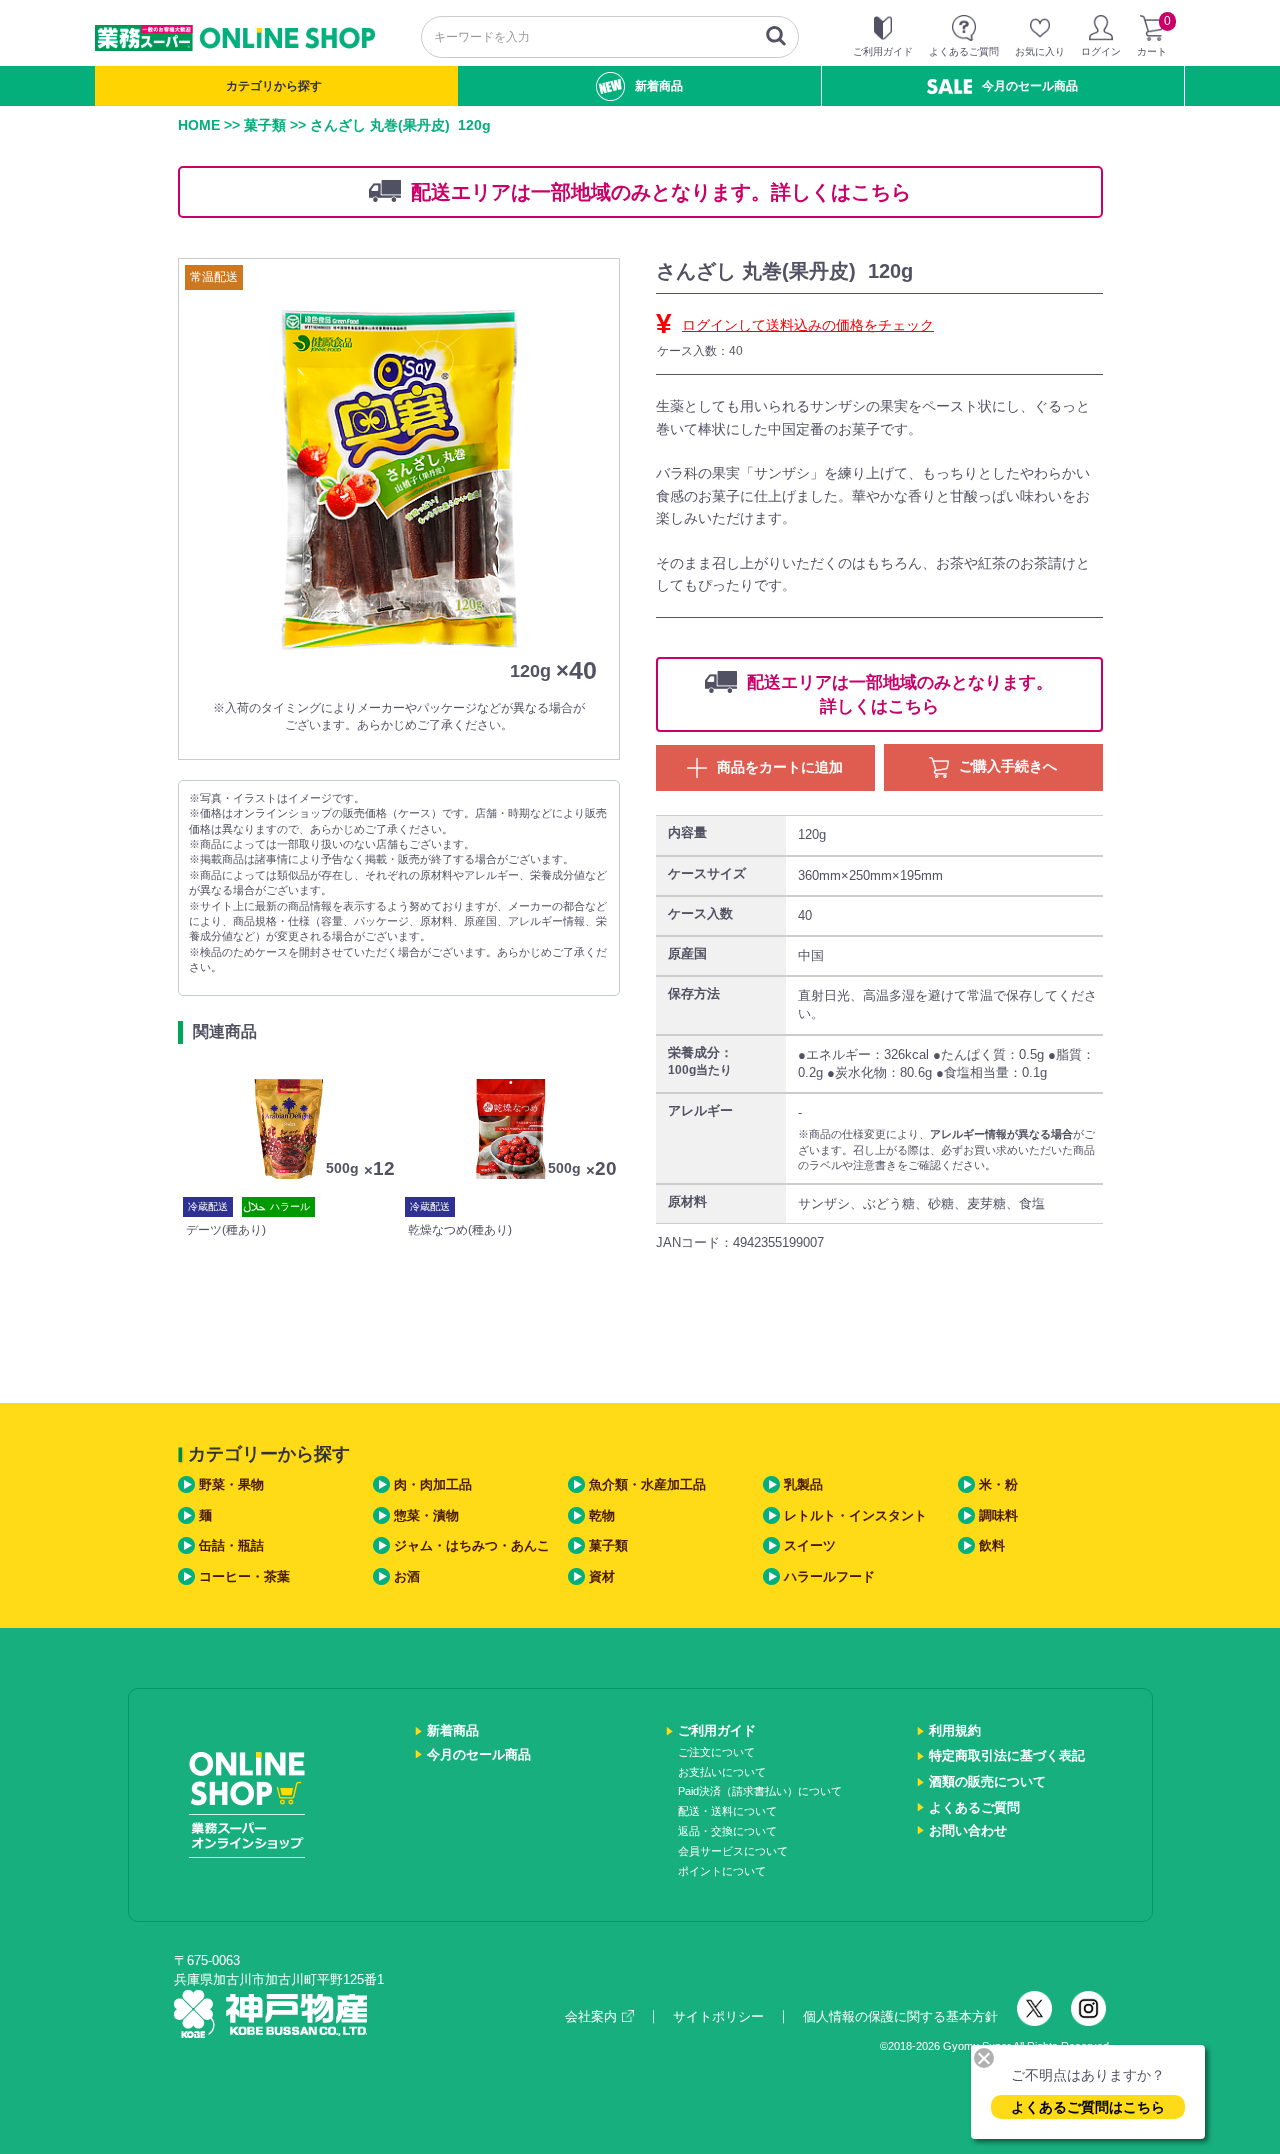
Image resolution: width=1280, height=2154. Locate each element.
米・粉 (998, 1484)
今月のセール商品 (1030, 86)
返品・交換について (727, 1831)
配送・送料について (727, 1811)
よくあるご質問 (974, 1807)
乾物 (602, 1515)
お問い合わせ (968, 1830)
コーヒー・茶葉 (244, 1576)
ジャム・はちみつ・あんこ (472, 1545)
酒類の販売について (987, 1781)
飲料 (992, 1545)
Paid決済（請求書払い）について (760, 1791)
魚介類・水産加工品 (647, 1484)
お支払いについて (722, 1772)
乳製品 (803, 1484)
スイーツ (810, 1545)
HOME (199, 125)
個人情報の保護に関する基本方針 (900, 2016)
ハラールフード (829, 1576)
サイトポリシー (718, 2016)
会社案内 (591, 2016)
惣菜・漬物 (426, 1515)
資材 (602, 1576)
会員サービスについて (733, 1851)
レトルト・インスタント (855, 1515)
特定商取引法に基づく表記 (1007, 1755)
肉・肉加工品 (433, 1484)
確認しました (649, 1159)
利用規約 (955, 1730)
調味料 (998, 1515)
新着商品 (659, 86)
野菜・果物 (231, 1484)
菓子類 (265, 125)
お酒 (407, 1576)
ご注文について (716, 1752)
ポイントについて (722, 1871)
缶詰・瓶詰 (231, 1545)
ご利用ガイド (717, 1730)
